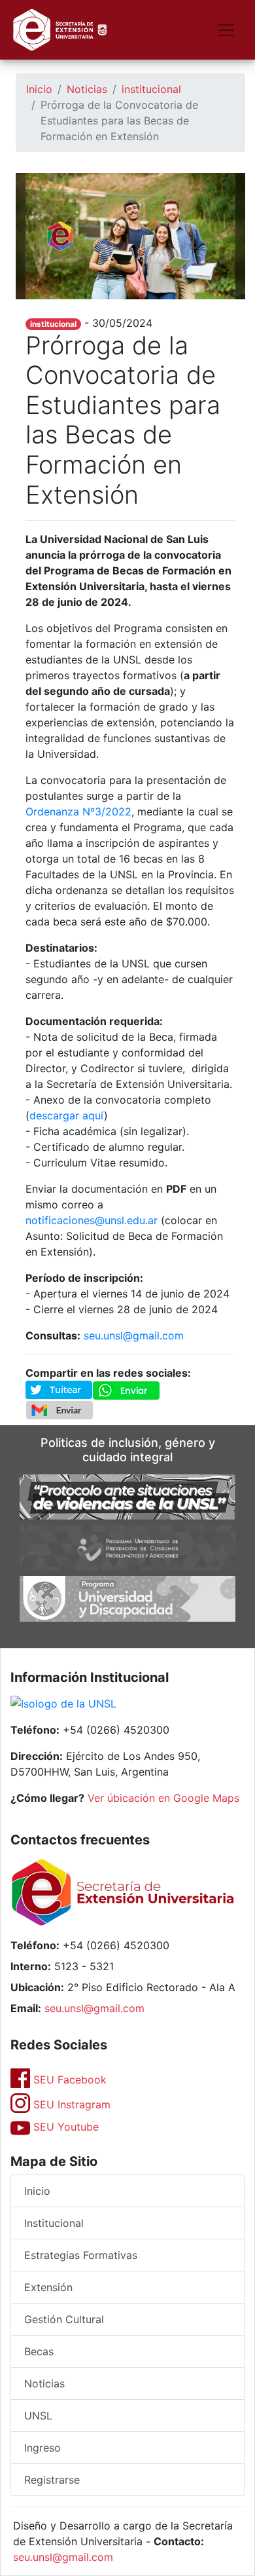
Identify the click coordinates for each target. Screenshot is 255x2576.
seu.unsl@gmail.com (134, 1335)
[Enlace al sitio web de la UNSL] (63, 1705)
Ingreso (42, 2448)
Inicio (39, 89)
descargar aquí (67, 1115)
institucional (151, 89)
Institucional (54, 2223)
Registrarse (52, 2480)
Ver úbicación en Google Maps (163, 1798)
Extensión (48, 2287)
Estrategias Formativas (81, 2255)
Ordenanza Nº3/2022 (78, 812)
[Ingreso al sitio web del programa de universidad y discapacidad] (127, 1597)
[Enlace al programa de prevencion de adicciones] (127, 1547)
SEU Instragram (70, 2104)
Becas (39, 2351)
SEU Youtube (64, 2127)
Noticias (87, 89)
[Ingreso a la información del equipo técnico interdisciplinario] (127, 1496)
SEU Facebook (68, 2080)
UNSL (38, 2416)
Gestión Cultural (64, 2319)
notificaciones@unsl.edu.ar (92, 1220)
